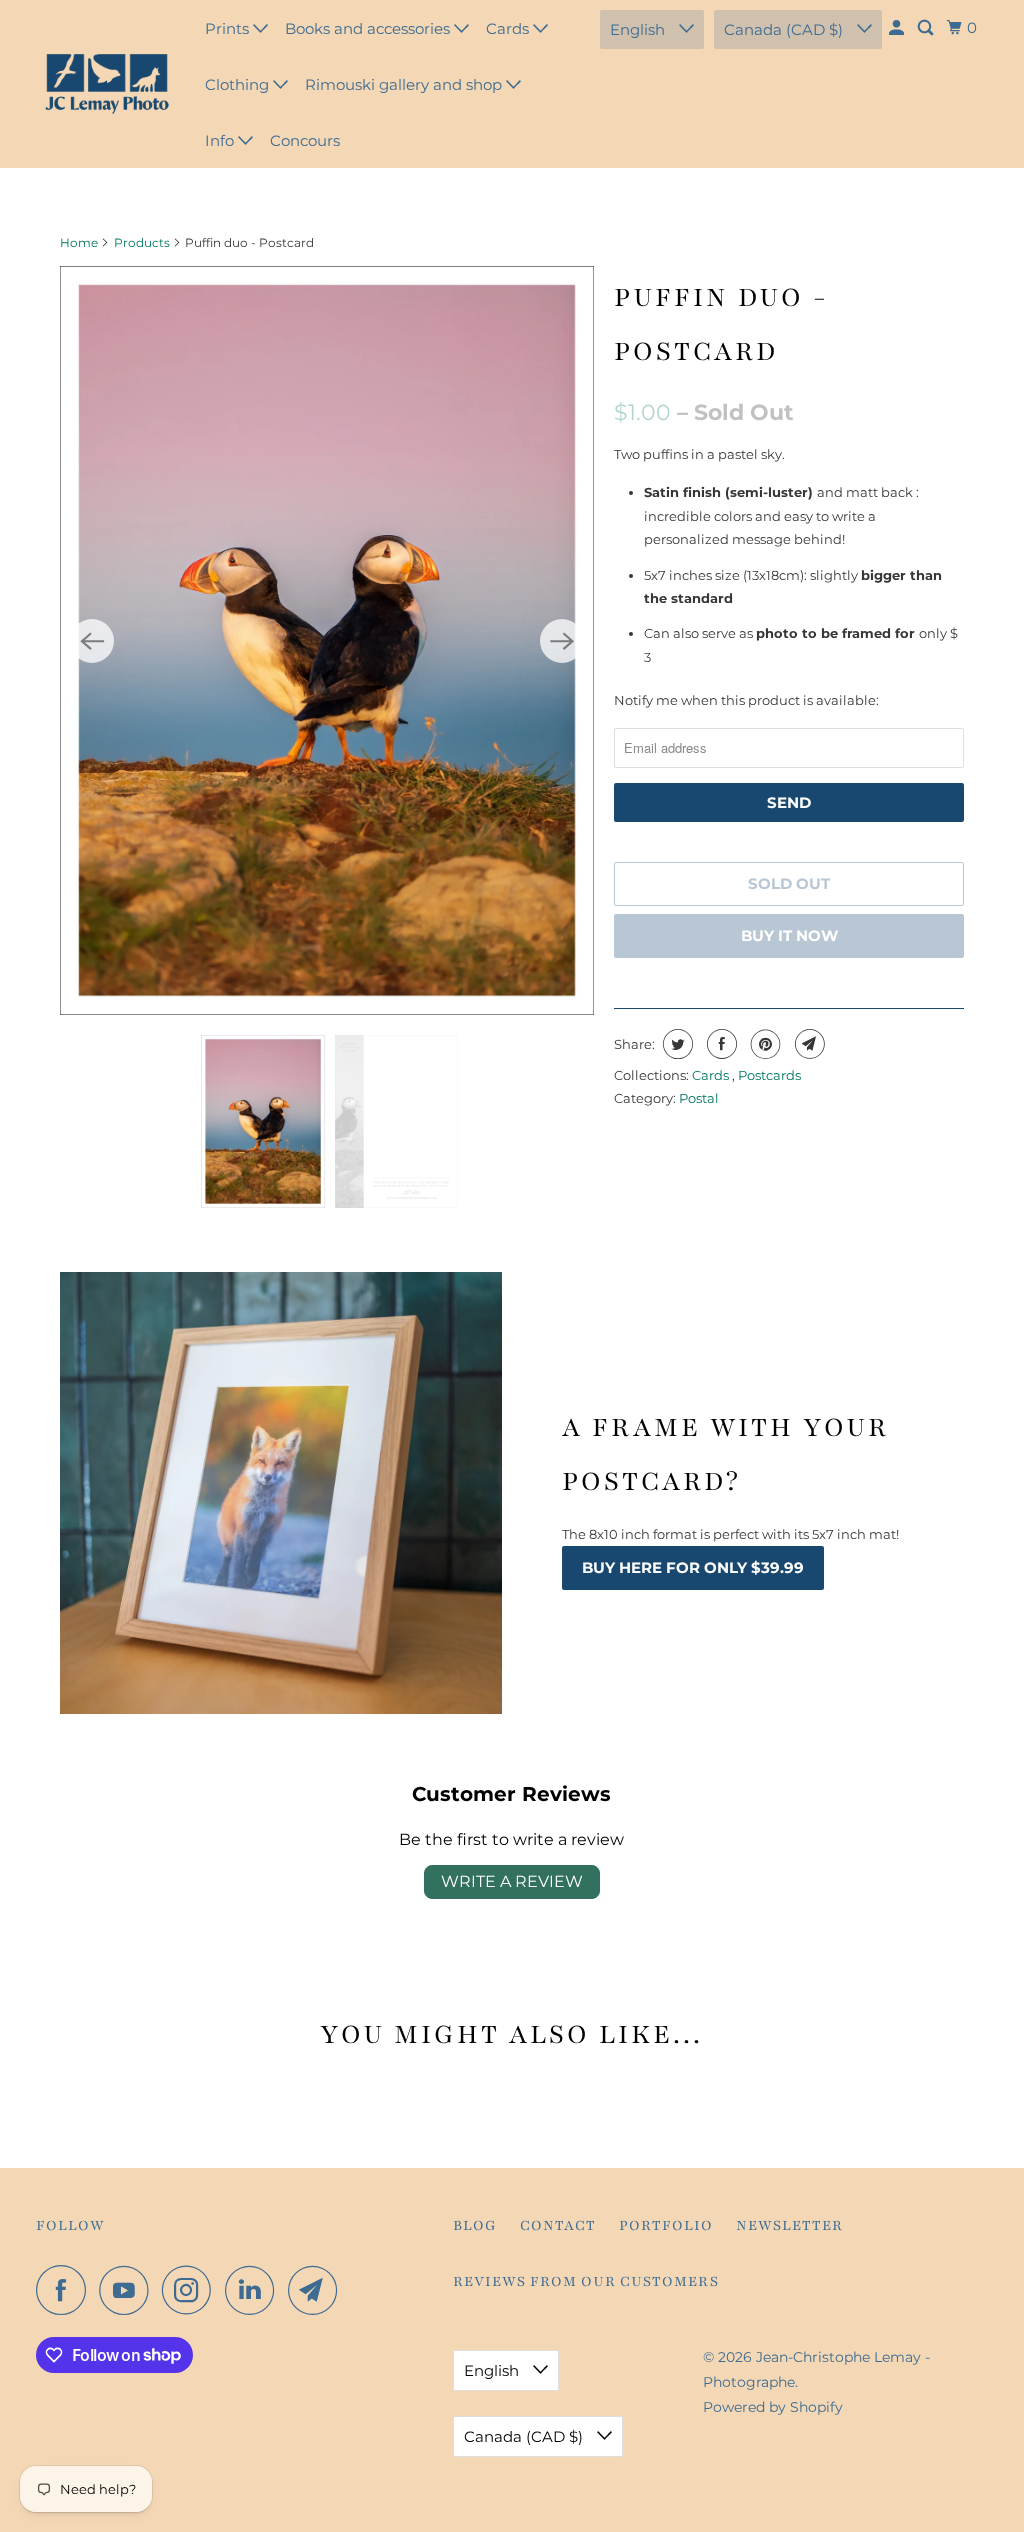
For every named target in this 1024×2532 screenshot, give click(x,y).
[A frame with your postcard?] (281, 1493)
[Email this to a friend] (807, 1044)
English (639, 29)
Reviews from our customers (586, 2281)
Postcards (769, 1075)
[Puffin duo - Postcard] (327, 640)
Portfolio (666, 2225)
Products (142, 242)
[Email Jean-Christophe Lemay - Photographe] (318, 2290)
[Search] (927, 28)
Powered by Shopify (773, 2407)
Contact (558, 2225)
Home (79, 242)
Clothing (239, 84)
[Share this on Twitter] (675, 1044)
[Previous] (92, 641)
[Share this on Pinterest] (763, 1044)
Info (221, 140)
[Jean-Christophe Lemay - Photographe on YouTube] (129, 2290)
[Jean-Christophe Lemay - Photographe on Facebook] (66, 2290)
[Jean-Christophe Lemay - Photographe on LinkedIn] (255, 2290)
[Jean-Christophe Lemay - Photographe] (107, 83)
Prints (229, 28)
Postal (699, 1098)
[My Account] (898, 28)
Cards (509, 28)
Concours (305, 140)
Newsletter (789, 2225)
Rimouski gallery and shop (405, 84)
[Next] (562, 641)
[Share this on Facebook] (719, 1044)
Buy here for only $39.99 (693, 1567)
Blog (475, 2225)
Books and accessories (369, 28)
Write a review (512, 1881)
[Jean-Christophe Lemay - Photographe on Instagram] (192, 2290)
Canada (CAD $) (785, 29)
